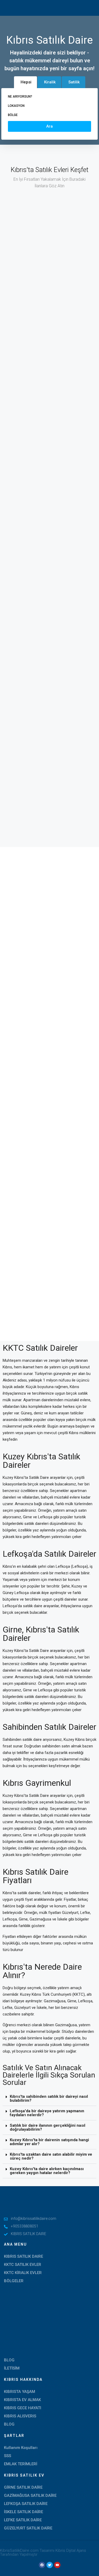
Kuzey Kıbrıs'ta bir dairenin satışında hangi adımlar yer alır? (49, 2142)
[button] (49, 2099)
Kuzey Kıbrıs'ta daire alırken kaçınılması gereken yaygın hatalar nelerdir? (47, 2171)
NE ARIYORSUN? (20, 97)
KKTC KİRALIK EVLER (23, 2273)
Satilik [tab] (74, 82)
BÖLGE (13, 115)
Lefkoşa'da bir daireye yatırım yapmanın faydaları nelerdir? (47, 2113)
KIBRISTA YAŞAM (20, 2392)
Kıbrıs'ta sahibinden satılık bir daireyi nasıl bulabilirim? (49, 2098)
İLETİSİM (12, 2368)
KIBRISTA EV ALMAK (22, 2400)
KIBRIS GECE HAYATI (23, 2408)
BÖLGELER (14, 2281)
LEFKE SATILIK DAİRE (23, 2520)
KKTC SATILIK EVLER (23, 2265)
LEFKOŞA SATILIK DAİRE (26, 2504)
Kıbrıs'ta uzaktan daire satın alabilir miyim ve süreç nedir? (51, 2156)
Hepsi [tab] (26, 82)
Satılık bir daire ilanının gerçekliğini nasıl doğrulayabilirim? (48, 2127)
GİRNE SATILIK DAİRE (23, 2487)
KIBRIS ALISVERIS (20, 2416)
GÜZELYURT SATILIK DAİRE (28, 2528)
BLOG (9, 2360)
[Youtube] (57, 2565)
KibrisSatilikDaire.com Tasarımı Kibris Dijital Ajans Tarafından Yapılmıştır (43, 2552)
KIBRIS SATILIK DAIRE (23, 2256)
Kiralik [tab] (50, 82)
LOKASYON (16, 106)
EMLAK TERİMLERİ (21, 2464)
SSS (8, 2456)
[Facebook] (42, 2565)
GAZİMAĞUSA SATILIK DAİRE (30, 2496)
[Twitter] (50, 2565)
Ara (49, 126)
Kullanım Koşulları (21, 2448)
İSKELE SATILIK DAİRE (23, 2512)
